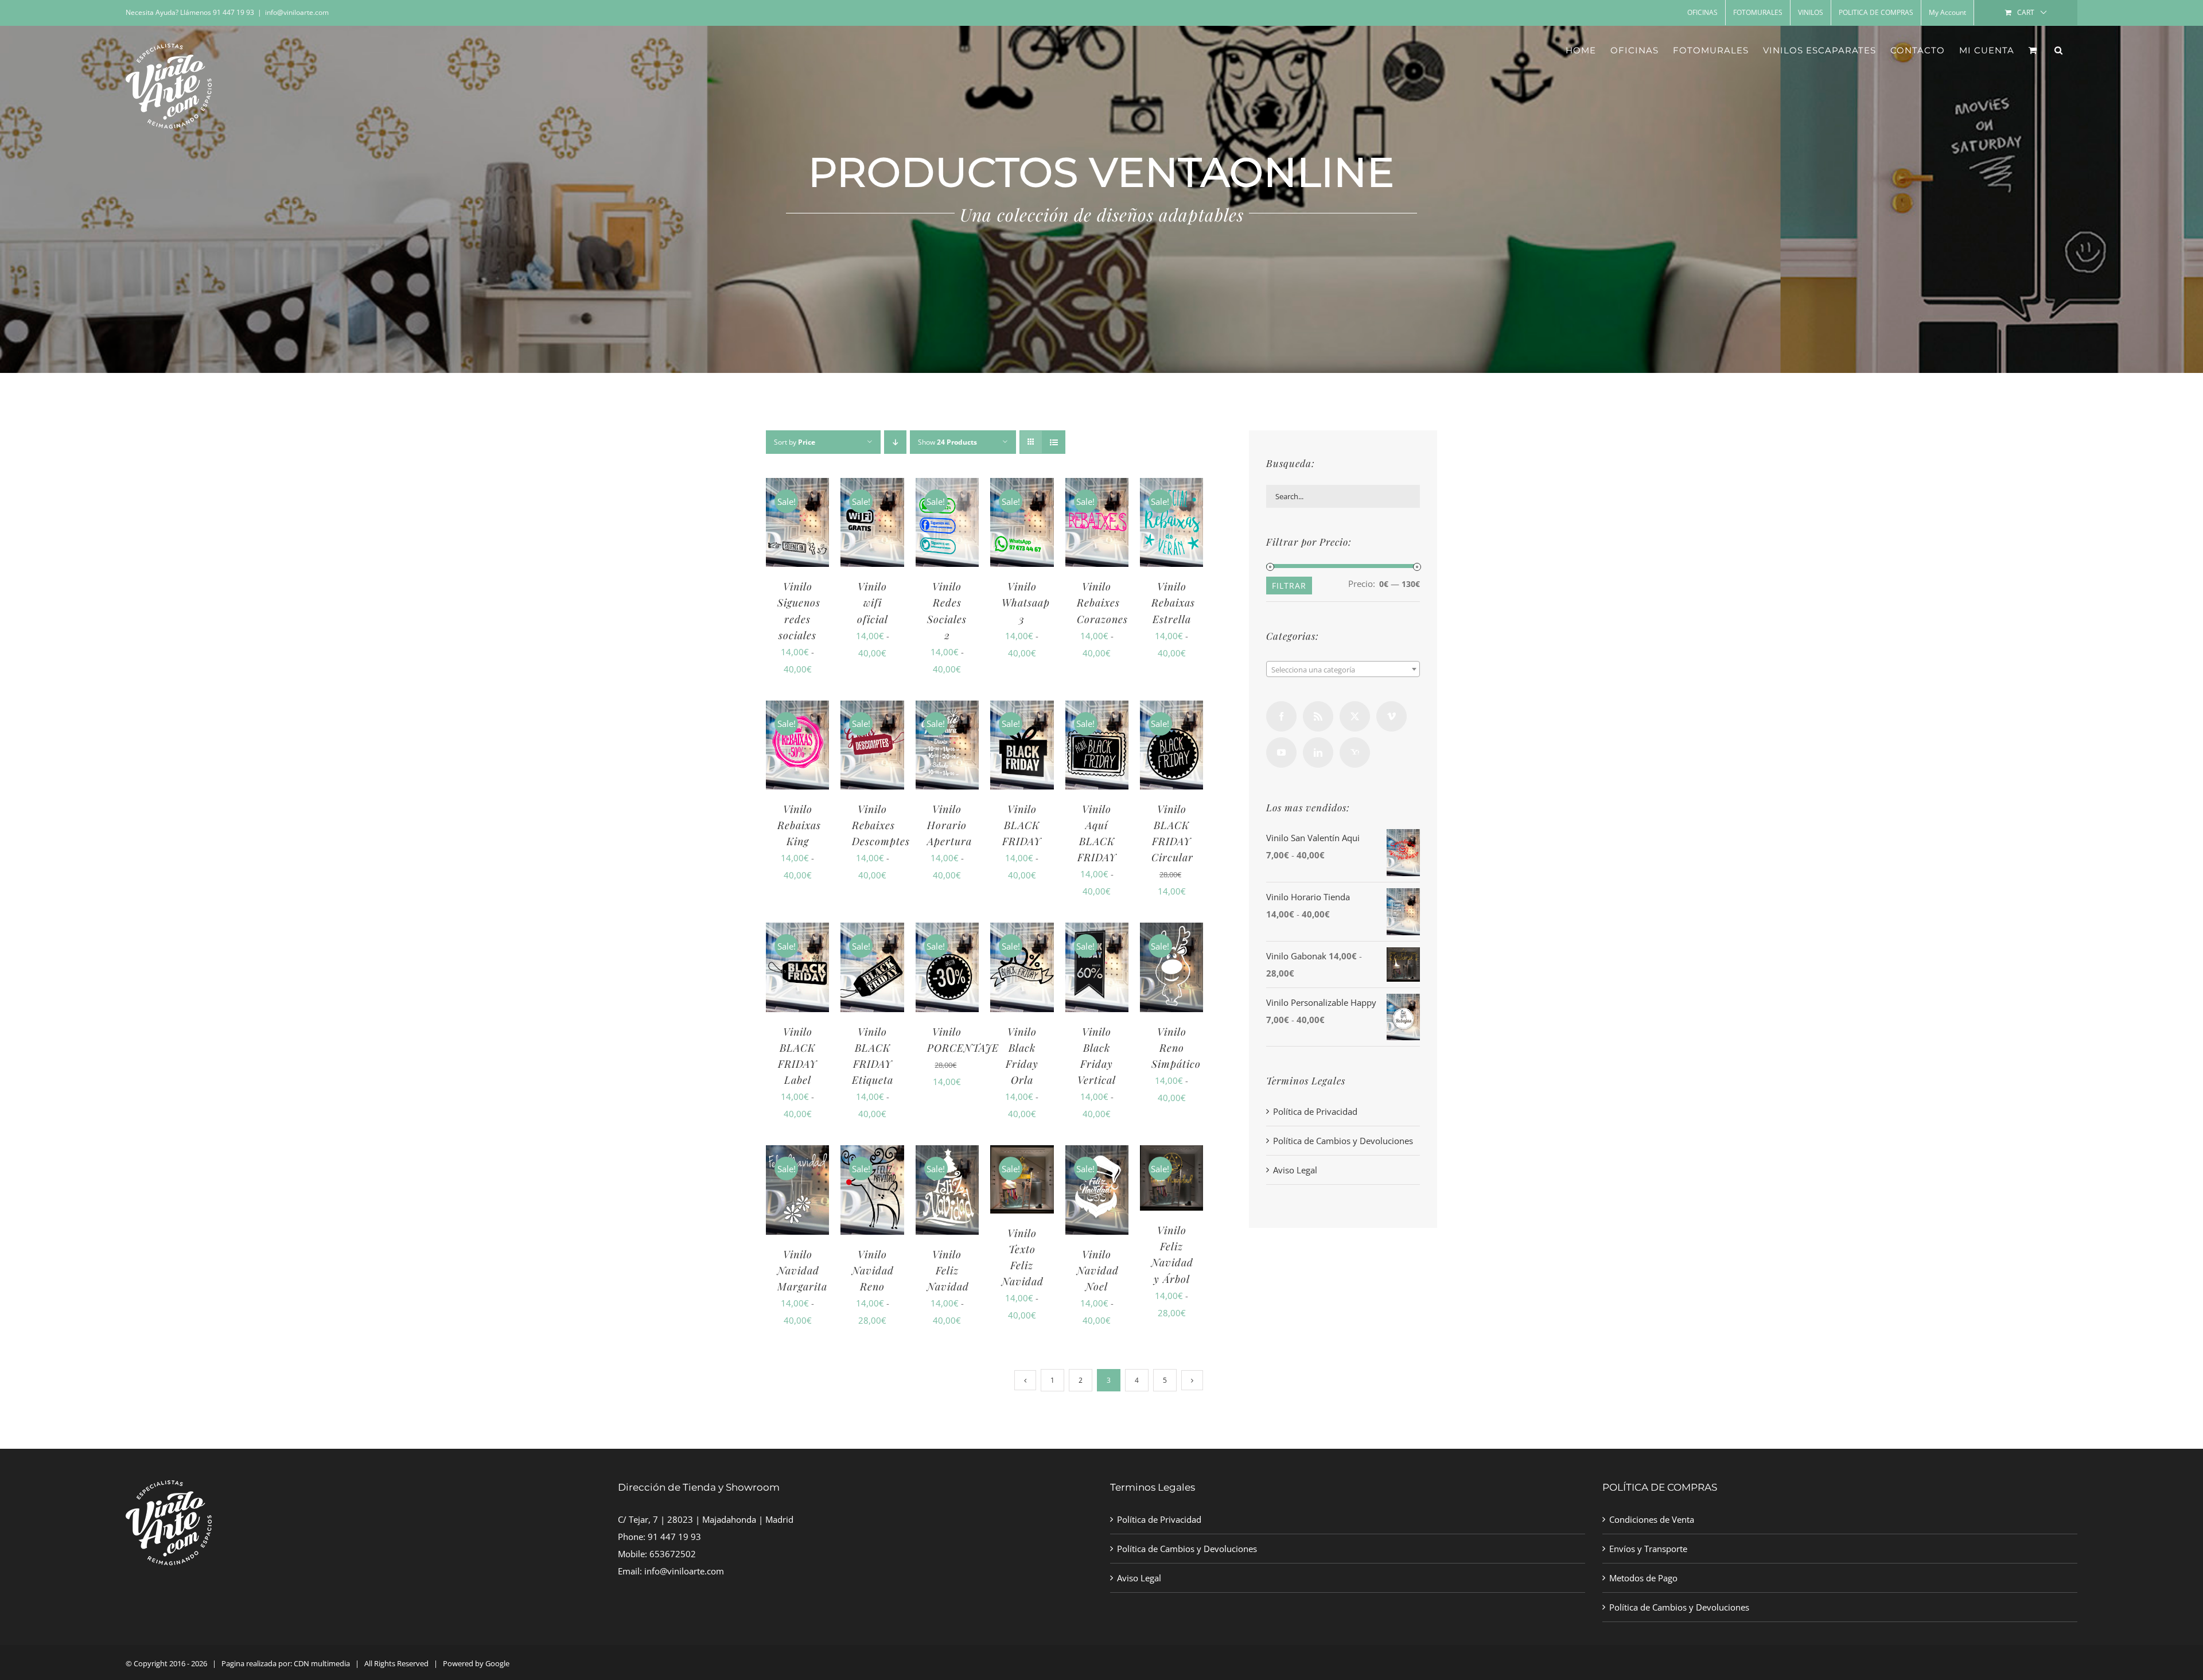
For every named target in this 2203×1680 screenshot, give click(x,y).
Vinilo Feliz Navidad (948, 1270)
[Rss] (1318, 716)
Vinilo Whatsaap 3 (1026, 602)
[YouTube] (1281, 752)
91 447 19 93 (674, 1537)
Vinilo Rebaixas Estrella (1173, 602)
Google (497, 1663)
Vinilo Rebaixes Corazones (1102, 602)
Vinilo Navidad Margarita (802, 1270)
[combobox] (1343, 669)
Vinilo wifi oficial (873, 602)
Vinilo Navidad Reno (873, 1270)
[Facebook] (1281, 716)
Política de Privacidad (1315, 1111)
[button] (2059, 50)
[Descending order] (895, 442)
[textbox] (1343, 670)
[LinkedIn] (1318, 752)
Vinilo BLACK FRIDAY (1022, 825)
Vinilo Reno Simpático (1176, 1048)
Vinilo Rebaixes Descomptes (881, 825)
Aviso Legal (1295, 1170)
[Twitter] (1355, 716)
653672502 (673, 1554)
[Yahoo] (1355, 752)
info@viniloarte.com (297, 12)
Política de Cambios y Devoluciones (1343, 1141)
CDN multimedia (322, 1663)
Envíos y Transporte (1648, 1549)
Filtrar (1289, 586)
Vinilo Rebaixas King (799, 825)
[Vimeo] (1392, 716)
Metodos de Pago (1643, 1578)
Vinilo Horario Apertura (949, 825)
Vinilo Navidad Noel (1098, 1270)
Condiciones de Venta (1652, 1519)
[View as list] (1054, 442)
